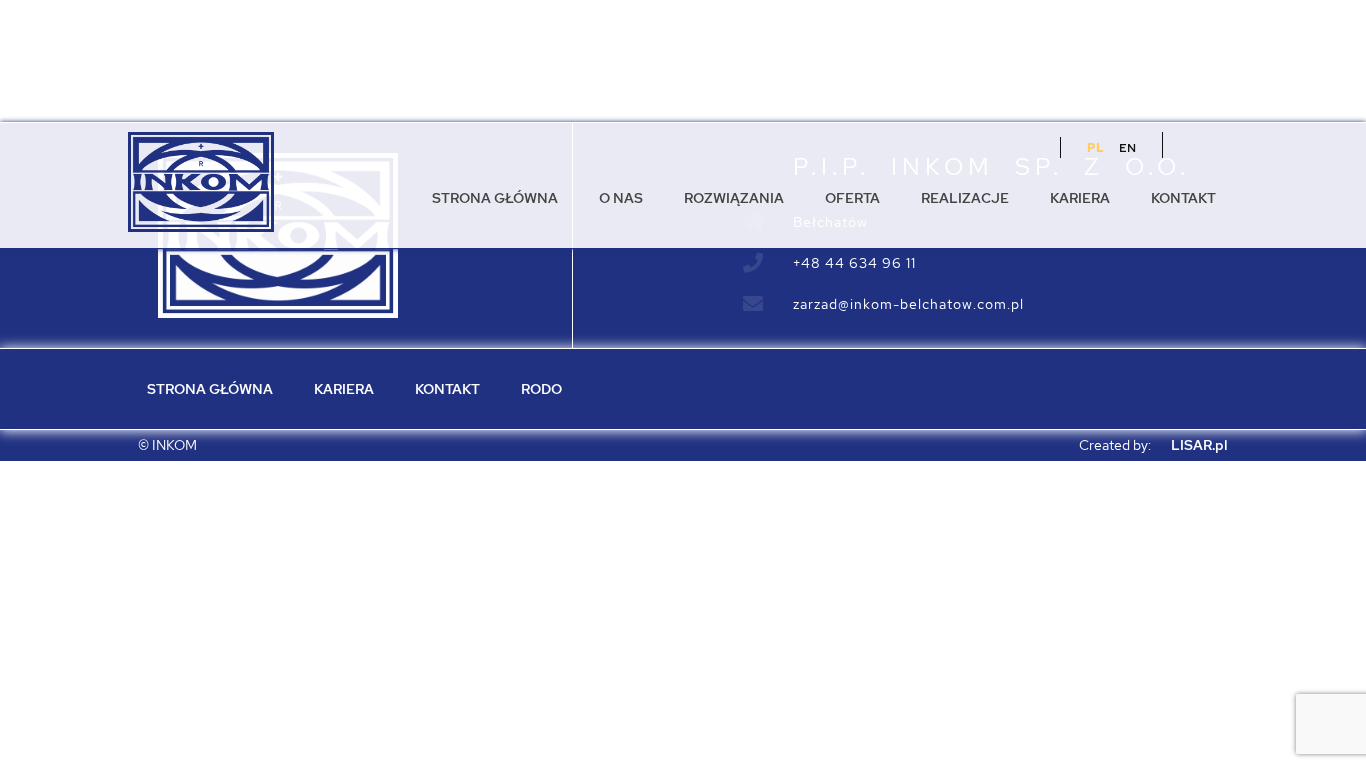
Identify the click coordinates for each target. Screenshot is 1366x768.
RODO (541, 389)
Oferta (852, 198)
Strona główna (495, 198)
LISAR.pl (1199, 445)
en (1127, 148)
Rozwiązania (734, 198)
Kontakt (1183, 198)
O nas (621, 198)
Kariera (1080, 198)
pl (1095, 148)
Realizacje (965, 198)
